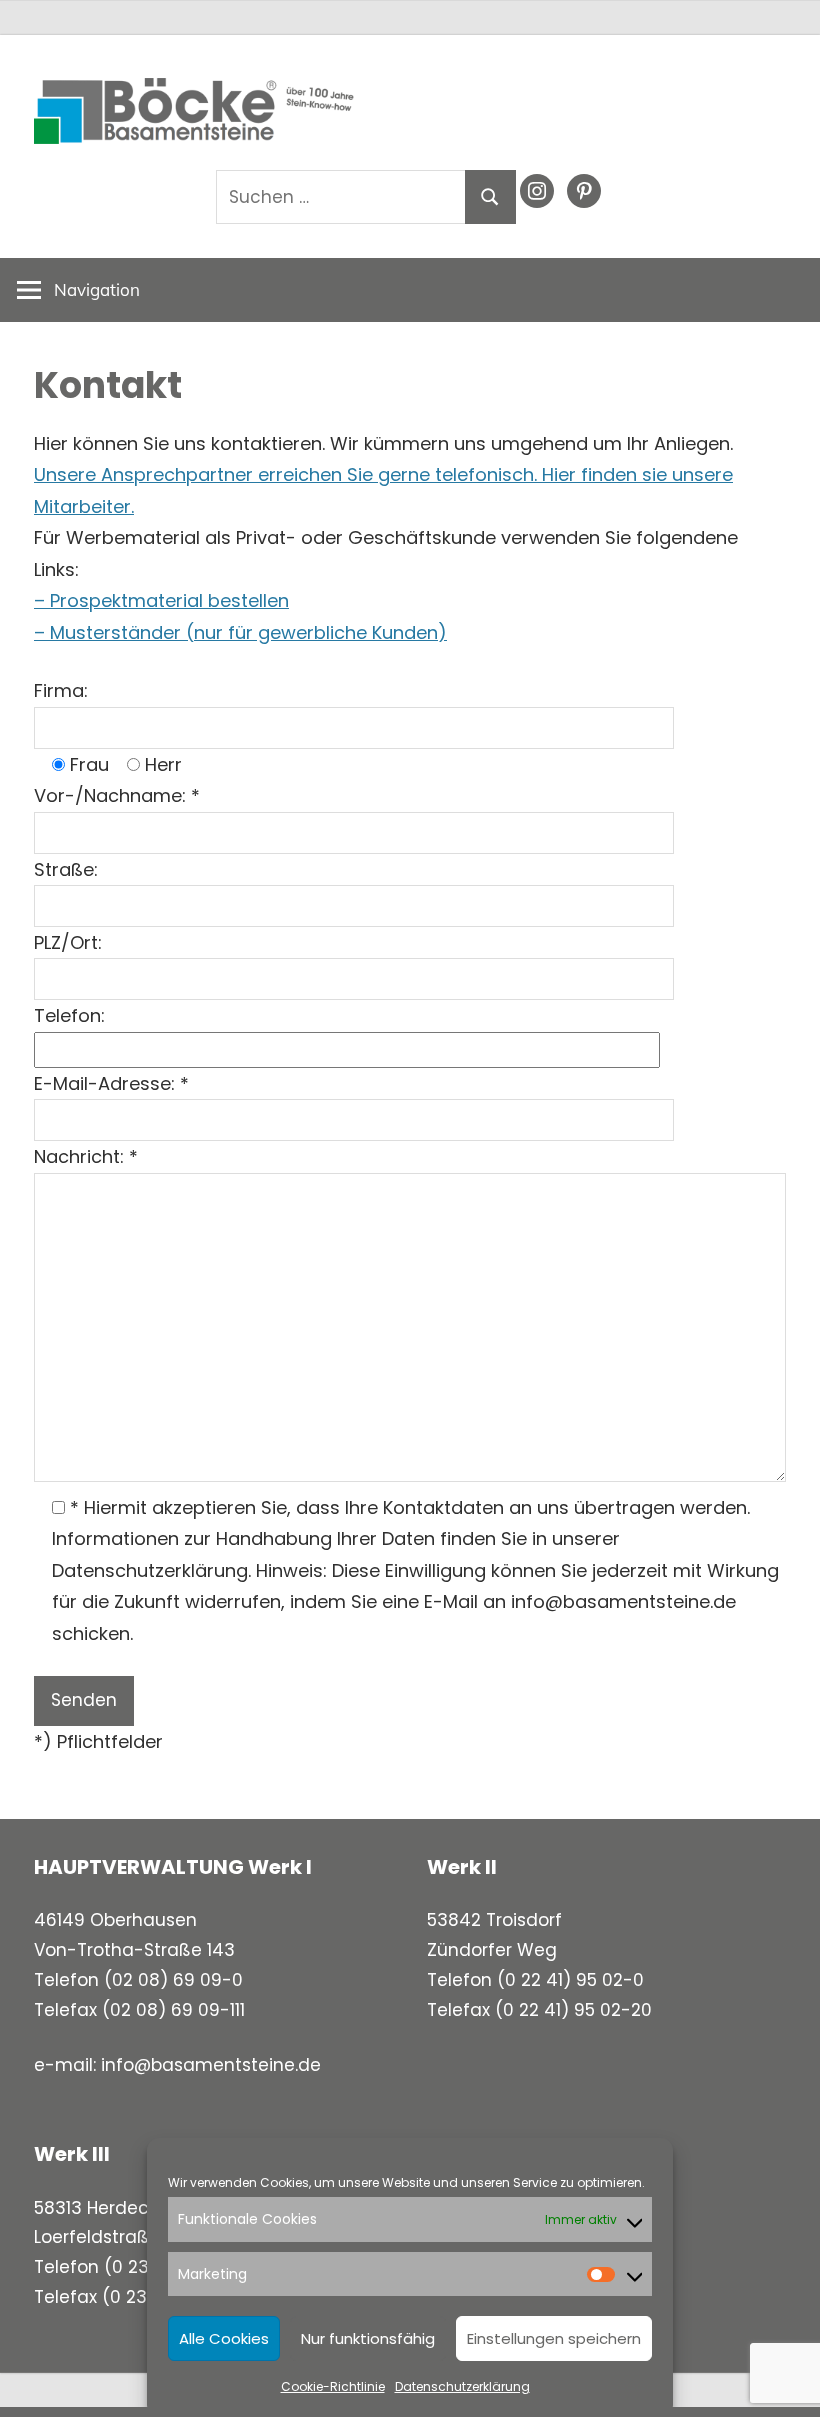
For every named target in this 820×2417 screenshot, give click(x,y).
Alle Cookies (224, 2338)
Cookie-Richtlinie (333, 2386)
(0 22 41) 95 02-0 (570, 1980)
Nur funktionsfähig (368, 2338)
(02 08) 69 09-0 (173, 1980)
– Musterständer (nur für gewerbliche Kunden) (240, 632)
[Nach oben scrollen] (787, 2384)
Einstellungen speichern (554, 2338)
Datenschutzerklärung (462, 2386)
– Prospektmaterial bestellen (161, 600)
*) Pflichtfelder (98, 1741)
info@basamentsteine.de (211, 2065)
